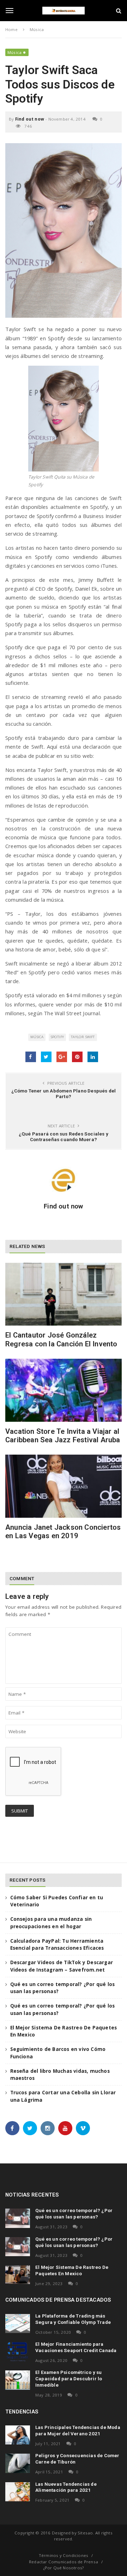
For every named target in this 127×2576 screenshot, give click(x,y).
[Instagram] (48, 2128)
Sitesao (85, 2533)
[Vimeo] (83, 2128)
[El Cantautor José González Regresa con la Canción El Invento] (64, 1294)
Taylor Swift (83, 1037)
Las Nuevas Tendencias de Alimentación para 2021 (66, 2487)
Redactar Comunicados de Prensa (64, 2562)
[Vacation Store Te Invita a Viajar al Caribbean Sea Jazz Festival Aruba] (64, 1390)
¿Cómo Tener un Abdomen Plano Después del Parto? (64, 1094)
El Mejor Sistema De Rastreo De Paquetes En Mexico (72, 2270)
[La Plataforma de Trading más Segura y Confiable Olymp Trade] (18, 2324)
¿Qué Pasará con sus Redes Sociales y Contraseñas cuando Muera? (64, 1137)
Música (14, 52)
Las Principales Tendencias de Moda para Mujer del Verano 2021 (78, 2430)
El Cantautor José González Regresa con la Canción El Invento (61, 1339)
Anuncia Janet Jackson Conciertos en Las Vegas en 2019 (63, 1531)
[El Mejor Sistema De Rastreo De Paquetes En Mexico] (18, 2275)
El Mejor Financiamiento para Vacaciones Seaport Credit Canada (76, 2347)
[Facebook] (12, 2128)
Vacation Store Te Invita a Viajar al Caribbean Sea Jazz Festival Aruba (63, 1436)
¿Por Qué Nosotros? (64, 2568)
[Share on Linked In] (93, 1057)
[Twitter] (30, 2128)
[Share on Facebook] (31, 1057)
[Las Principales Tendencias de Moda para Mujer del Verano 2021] (18, 2435)
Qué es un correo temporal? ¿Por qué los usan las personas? (74, 2213)
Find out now (30, 119)
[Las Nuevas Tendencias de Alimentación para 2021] (18, 2492)
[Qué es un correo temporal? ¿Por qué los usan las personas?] (18, 2218)
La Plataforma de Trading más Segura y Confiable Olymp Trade (73, 2319)
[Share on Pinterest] (77, 1057)
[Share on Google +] (62, 1057)
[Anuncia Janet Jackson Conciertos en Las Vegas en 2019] (64, 1486)
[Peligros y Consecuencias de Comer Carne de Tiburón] (18, 2463)
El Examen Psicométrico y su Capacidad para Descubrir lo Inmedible (69, 2379)
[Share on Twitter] (46, 1057)
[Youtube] (65, 2128)
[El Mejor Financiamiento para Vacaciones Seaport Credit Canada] (18, 2352)
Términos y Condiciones (64, 2555)
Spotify (57, 1037)
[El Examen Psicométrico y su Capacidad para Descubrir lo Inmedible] (18, 2380)
